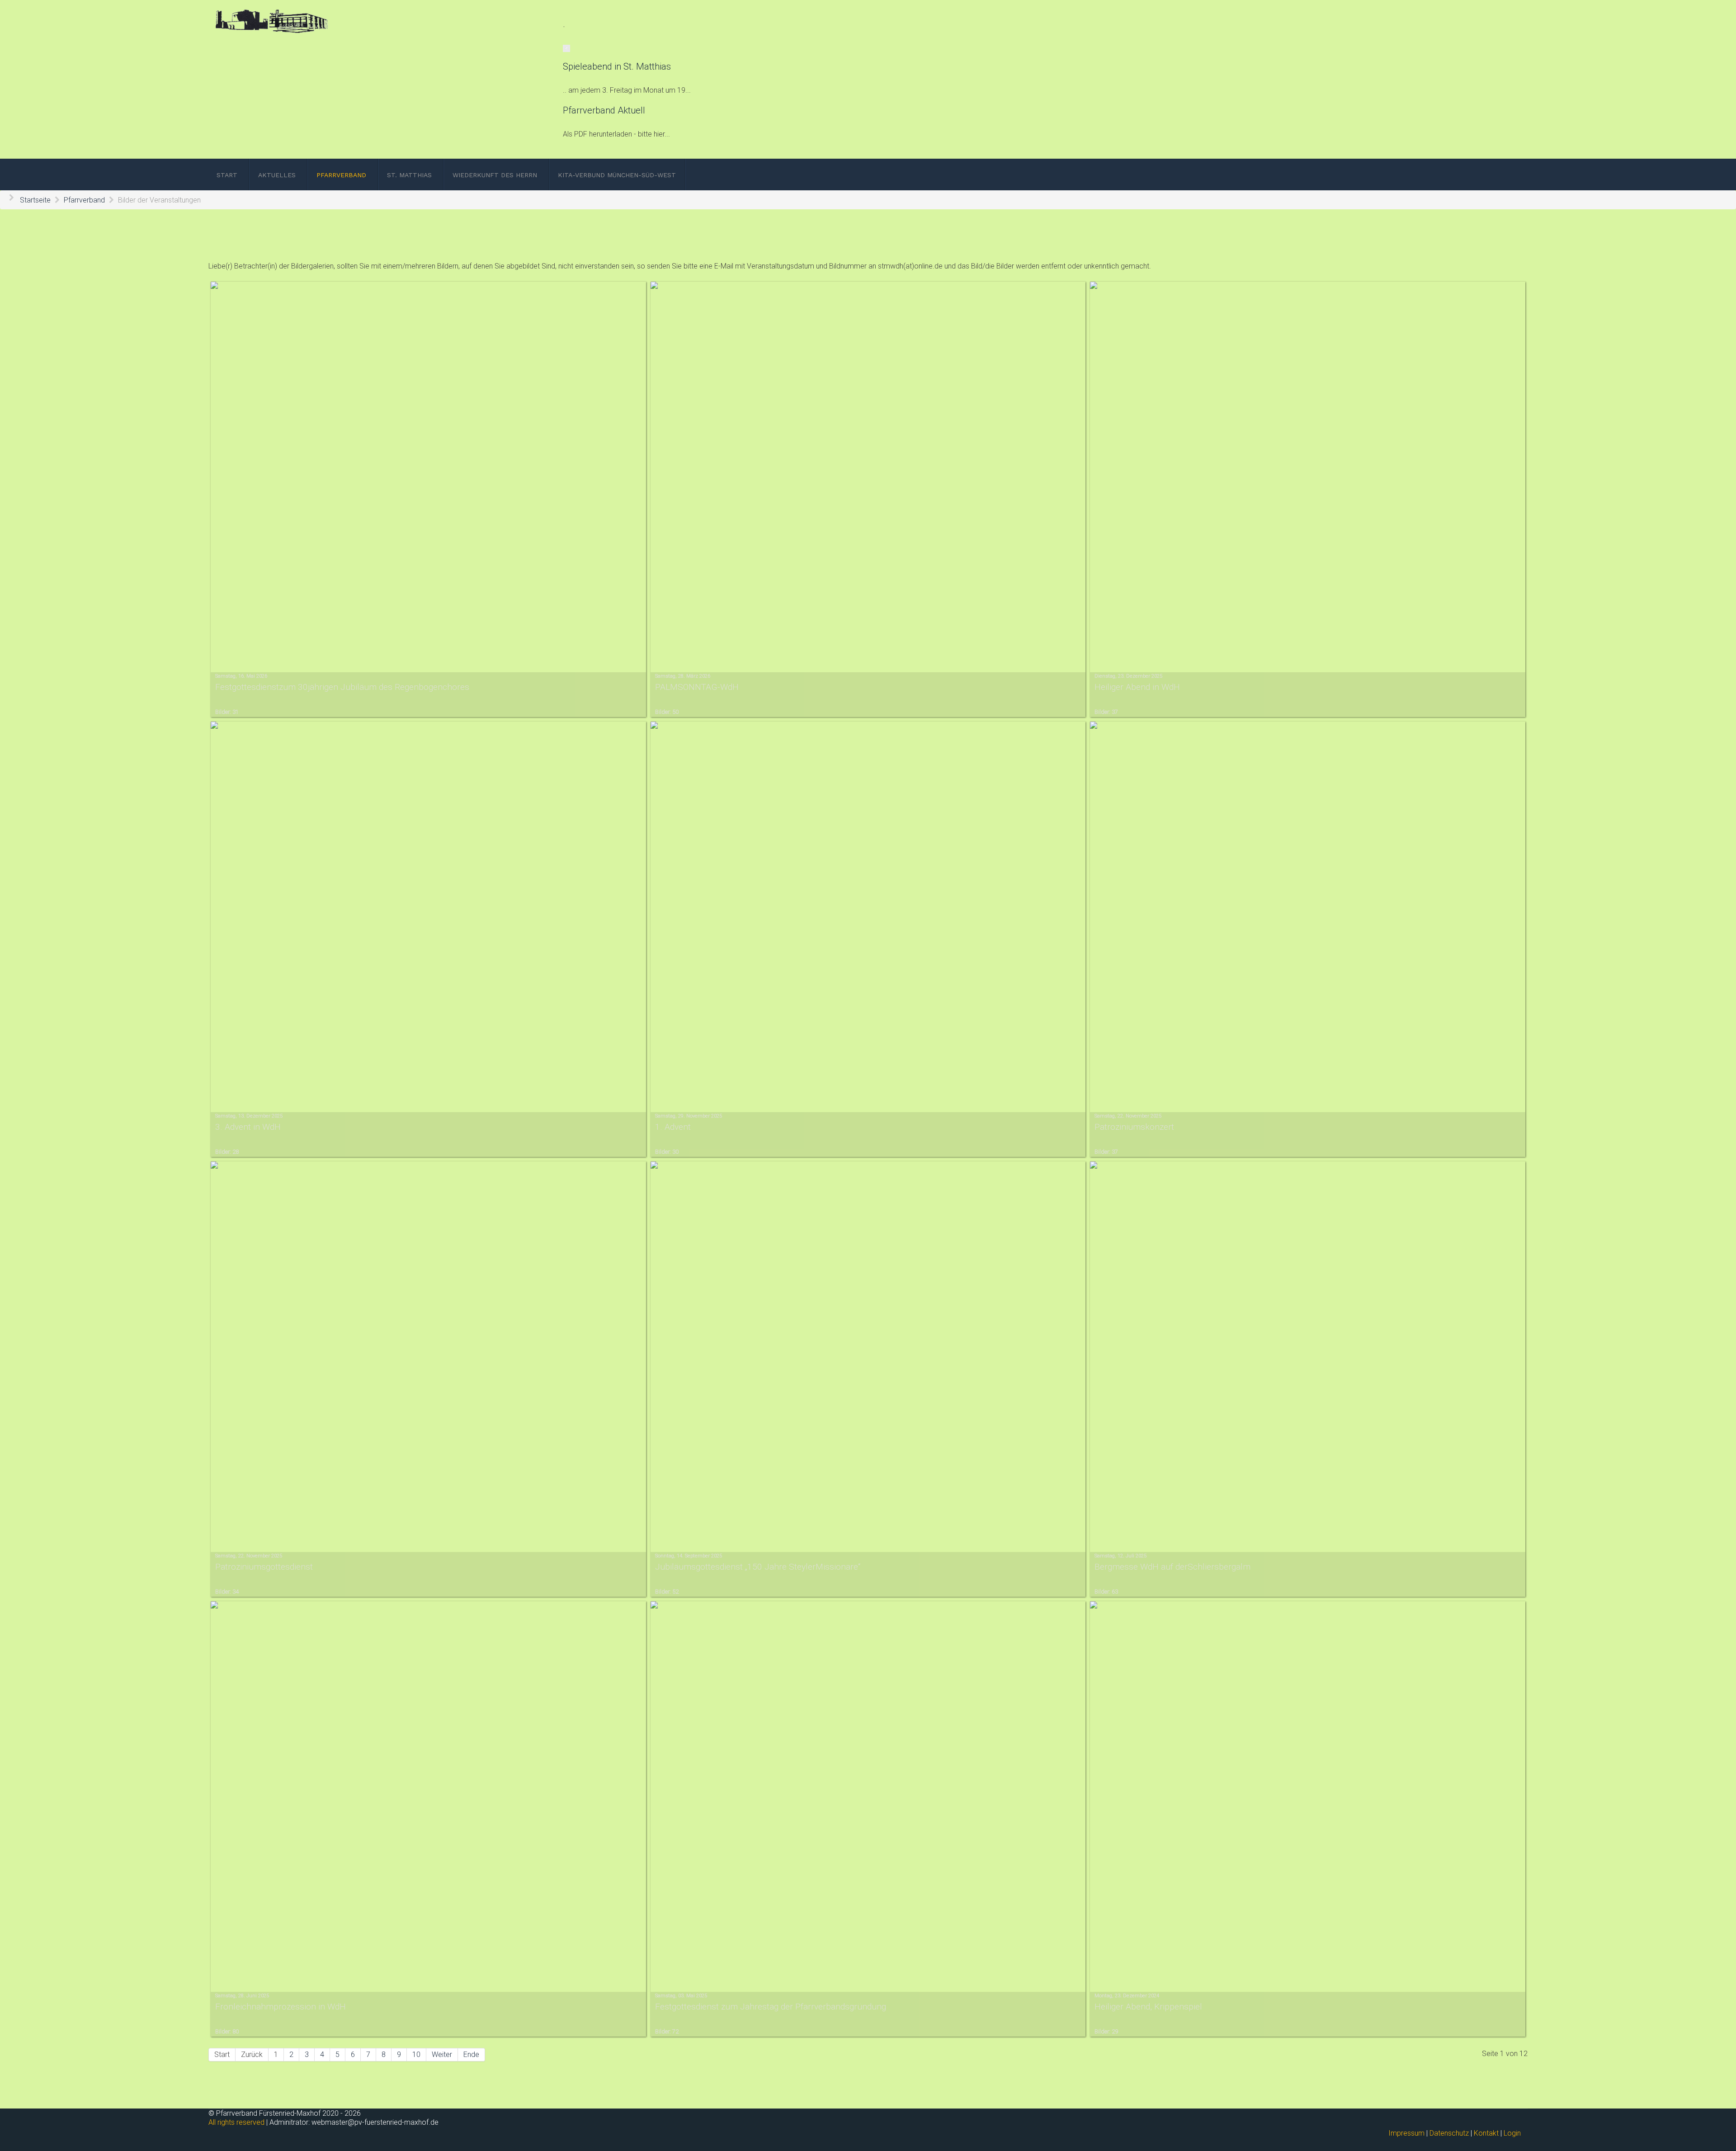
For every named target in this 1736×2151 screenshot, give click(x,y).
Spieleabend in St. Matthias (617, 66)
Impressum (1406, 2133)
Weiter (442, 2054)
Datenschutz (1449, 2133)
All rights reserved (236, 2122)
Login (1512, 2133)
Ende (471, 2054)
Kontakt (1486, 2133)
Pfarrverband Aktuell (604, 110)
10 (416, 2054)
